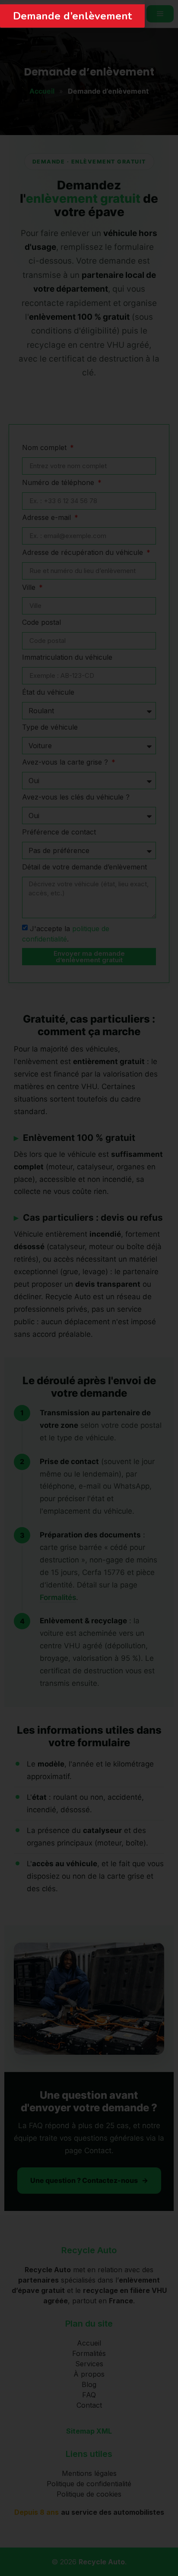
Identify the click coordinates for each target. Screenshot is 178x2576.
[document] (89, 1288)
